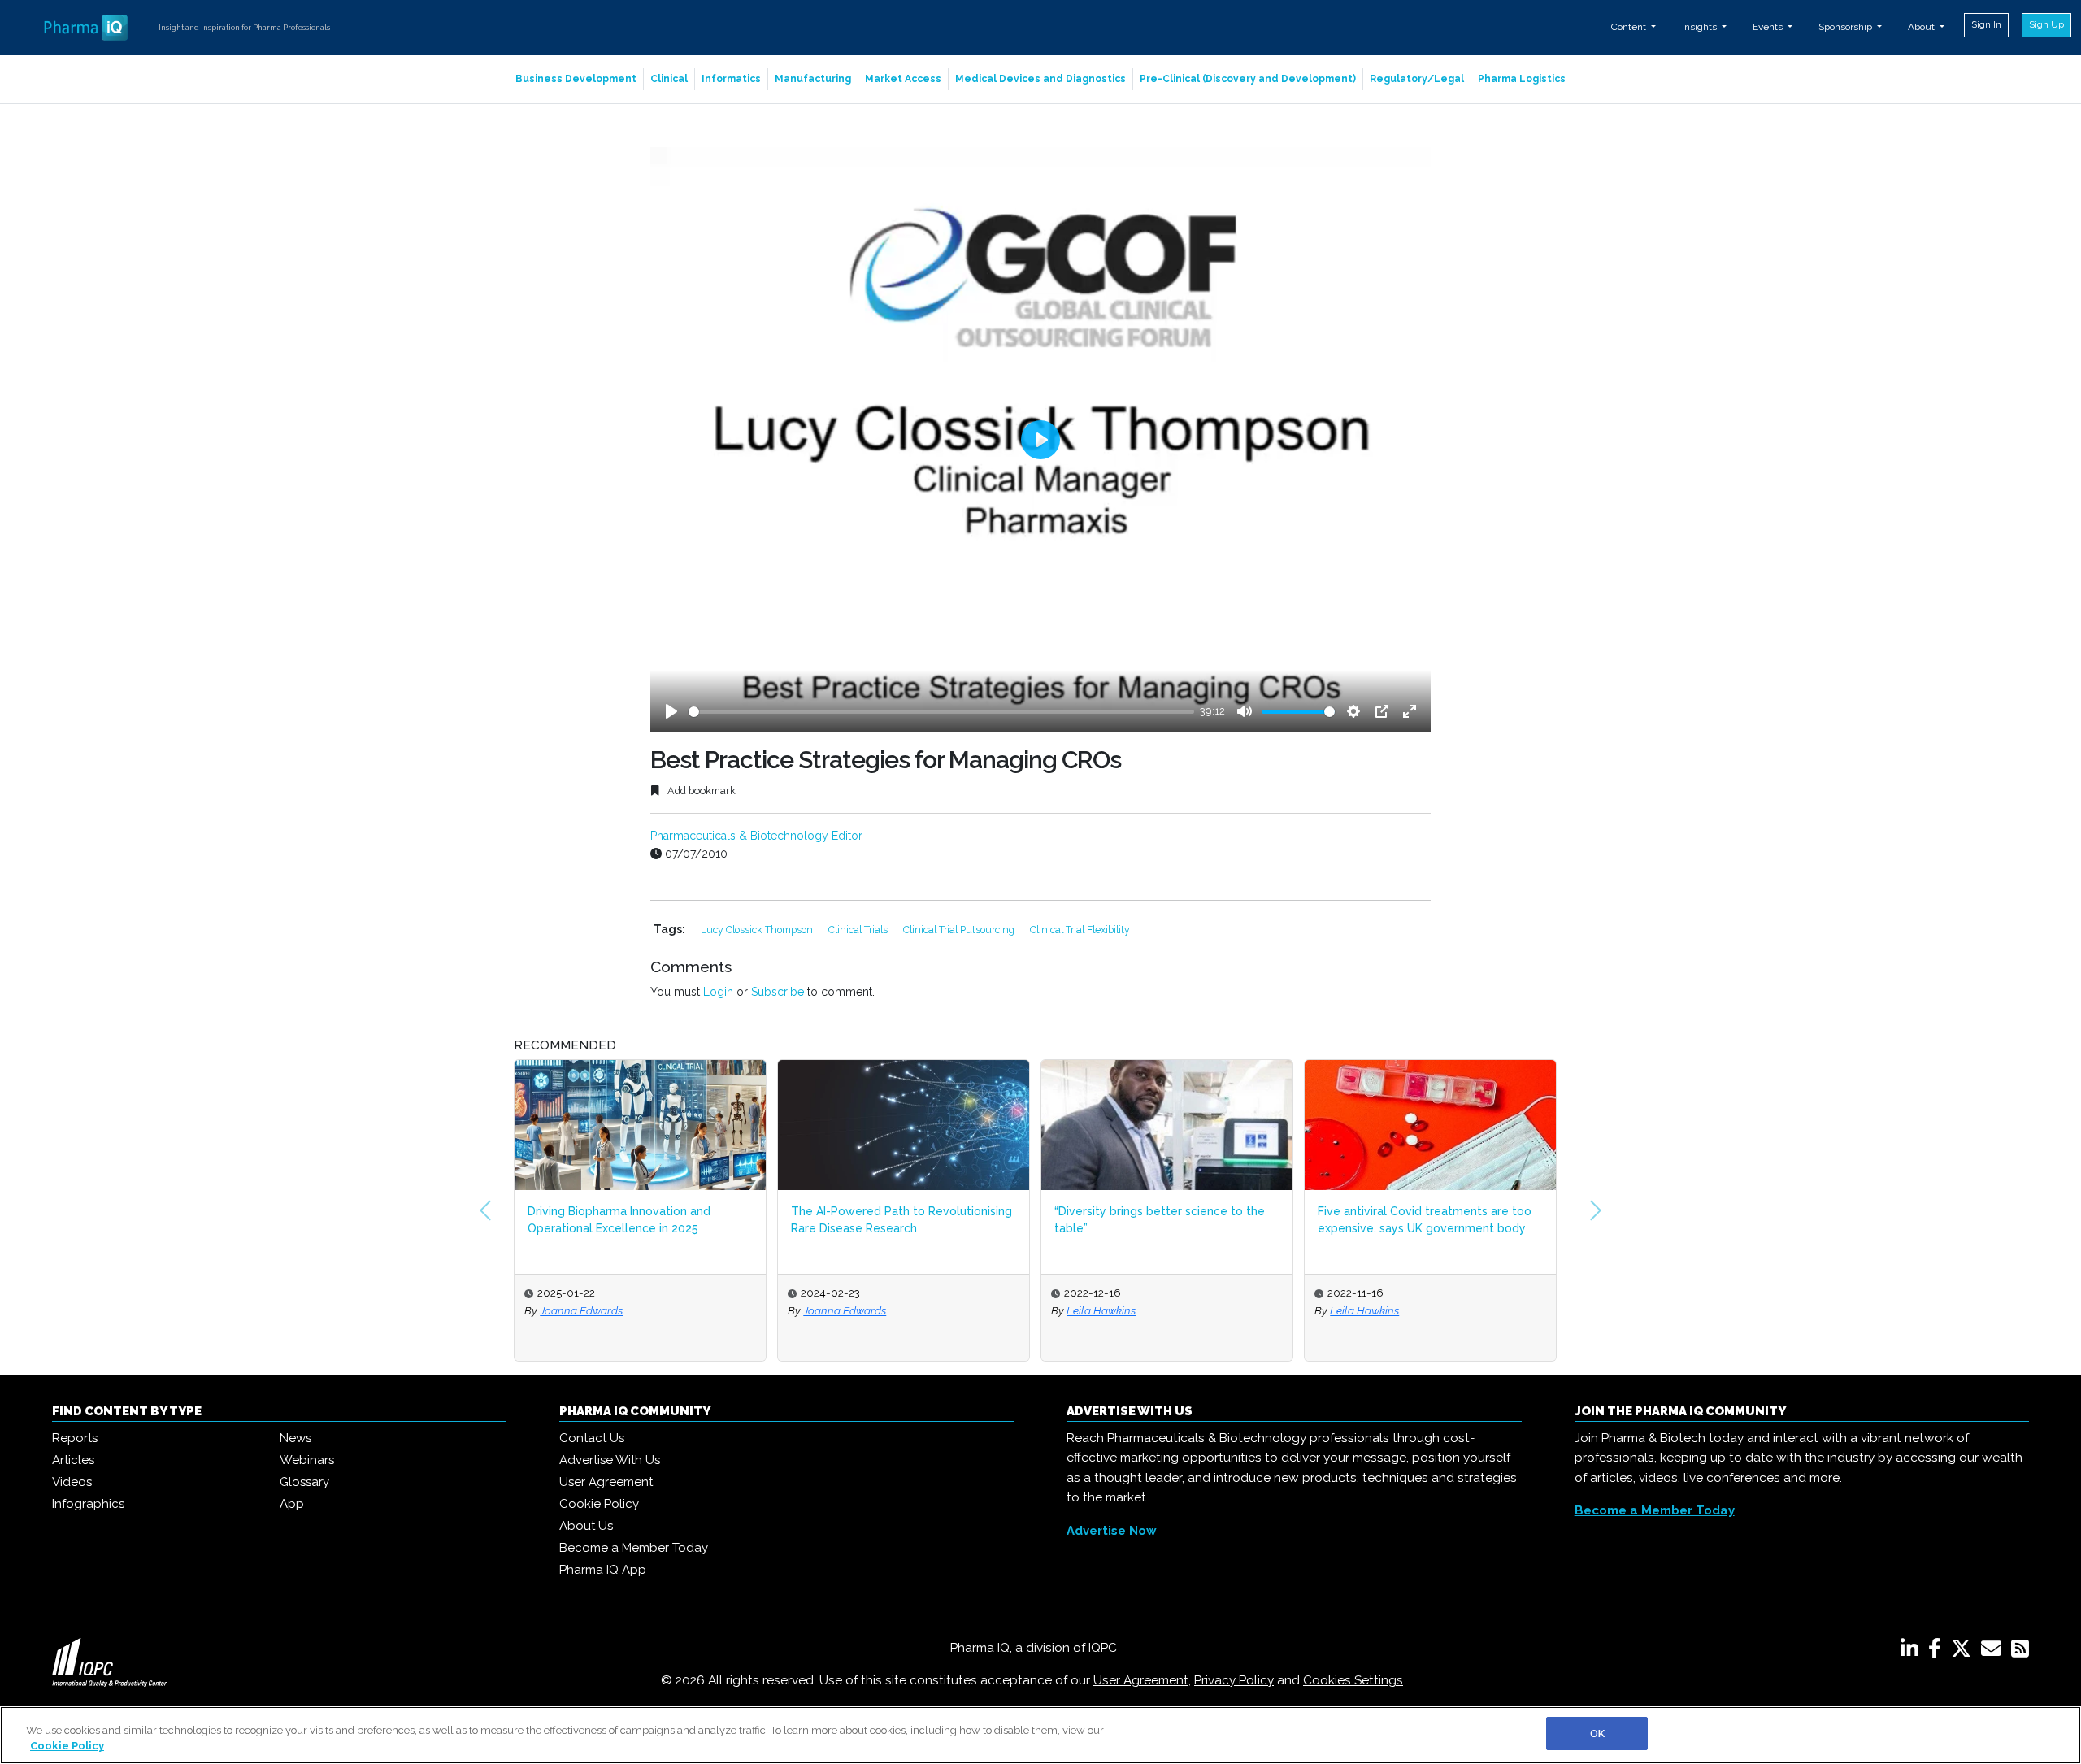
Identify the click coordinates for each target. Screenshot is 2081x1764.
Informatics (731, 79)
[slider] (941, 712)
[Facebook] (1938, 1652)
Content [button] (1630, 27)
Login (718, 992)
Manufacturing (813, 79)
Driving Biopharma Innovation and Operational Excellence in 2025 (619, 1220)
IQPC (1103, 1648)
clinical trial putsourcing (960, 930)
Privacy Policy (1234, 1680)
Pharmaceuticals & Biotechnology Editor (756, 836)
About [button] (1922, 27)
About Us (586, 1526)
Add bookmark (700, 791)
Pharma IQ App (603, 1570)
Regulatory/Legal (1417, 79)
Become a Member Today (634, 1548)
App (292, 1504)
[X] (1964, 1652)
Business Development (576, 79)
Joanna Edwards (581, 1310)
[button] (485, 1210)
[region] (1040, 1735)
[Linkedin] (1913, 1652)
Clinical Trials (859, 930)
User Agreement (606, 1482)
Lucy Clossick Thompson (758, 930)
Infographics (88, 1504)
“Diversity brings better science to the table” (1160, 1220)
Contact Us (592, 1438)
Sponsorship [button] (1846, 27)
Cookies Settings (1353, 1680)
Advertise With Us (610, 1460)
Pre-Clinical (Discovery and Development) (1248, 79)
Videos (72, 1482)
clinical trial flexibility (1080, 930)
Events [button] (1769, 27)
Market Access (903, 79)
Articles (73, 1460)
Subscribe (778, 992)
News (295, 1438)
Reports (75, 1438)
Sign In (1986, 24)
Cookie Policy (599, 1504)
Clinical (669, 79)
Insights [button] (1701, 27)
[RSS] (2020, 1652)
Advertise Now (1112, 1531)
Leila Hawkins (1101, 1310)
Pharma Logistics (1522, 79)
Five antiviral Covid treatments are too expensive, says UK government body (1425, 1220)
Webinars (307, 1460)
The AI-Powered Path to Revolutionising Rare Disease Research (901, 1220)
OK (1597, 1734)
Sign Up (2046, 24)
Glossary (304, 1482)
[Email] (1994, 1652)
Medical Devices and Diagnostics (1040, 79)
